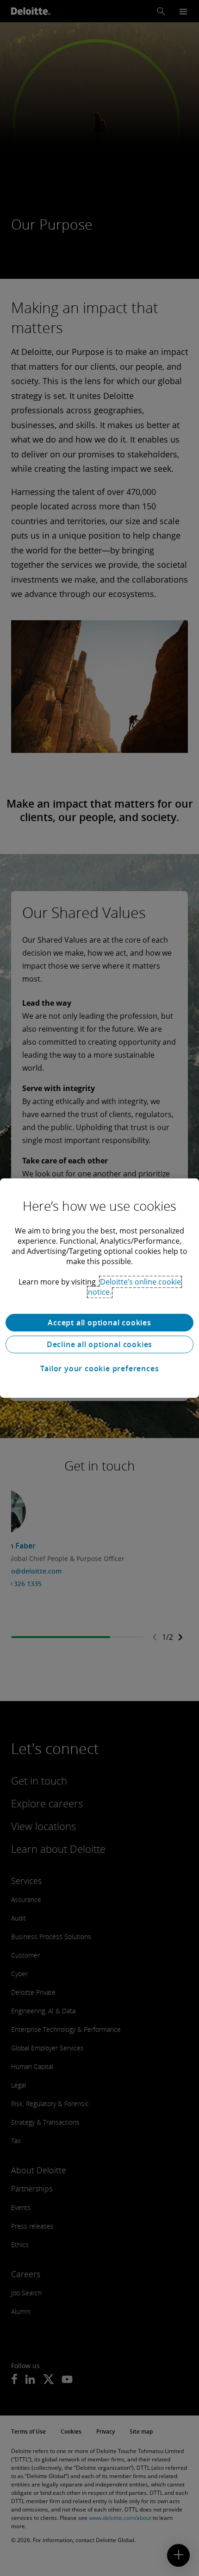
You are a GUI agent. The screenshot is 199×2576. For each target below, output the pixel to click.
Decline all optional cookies (99, 1344)
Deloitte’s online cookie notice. (134, 1287)
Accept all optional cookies (99, 1323)
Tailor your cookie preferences (100, 1368)
